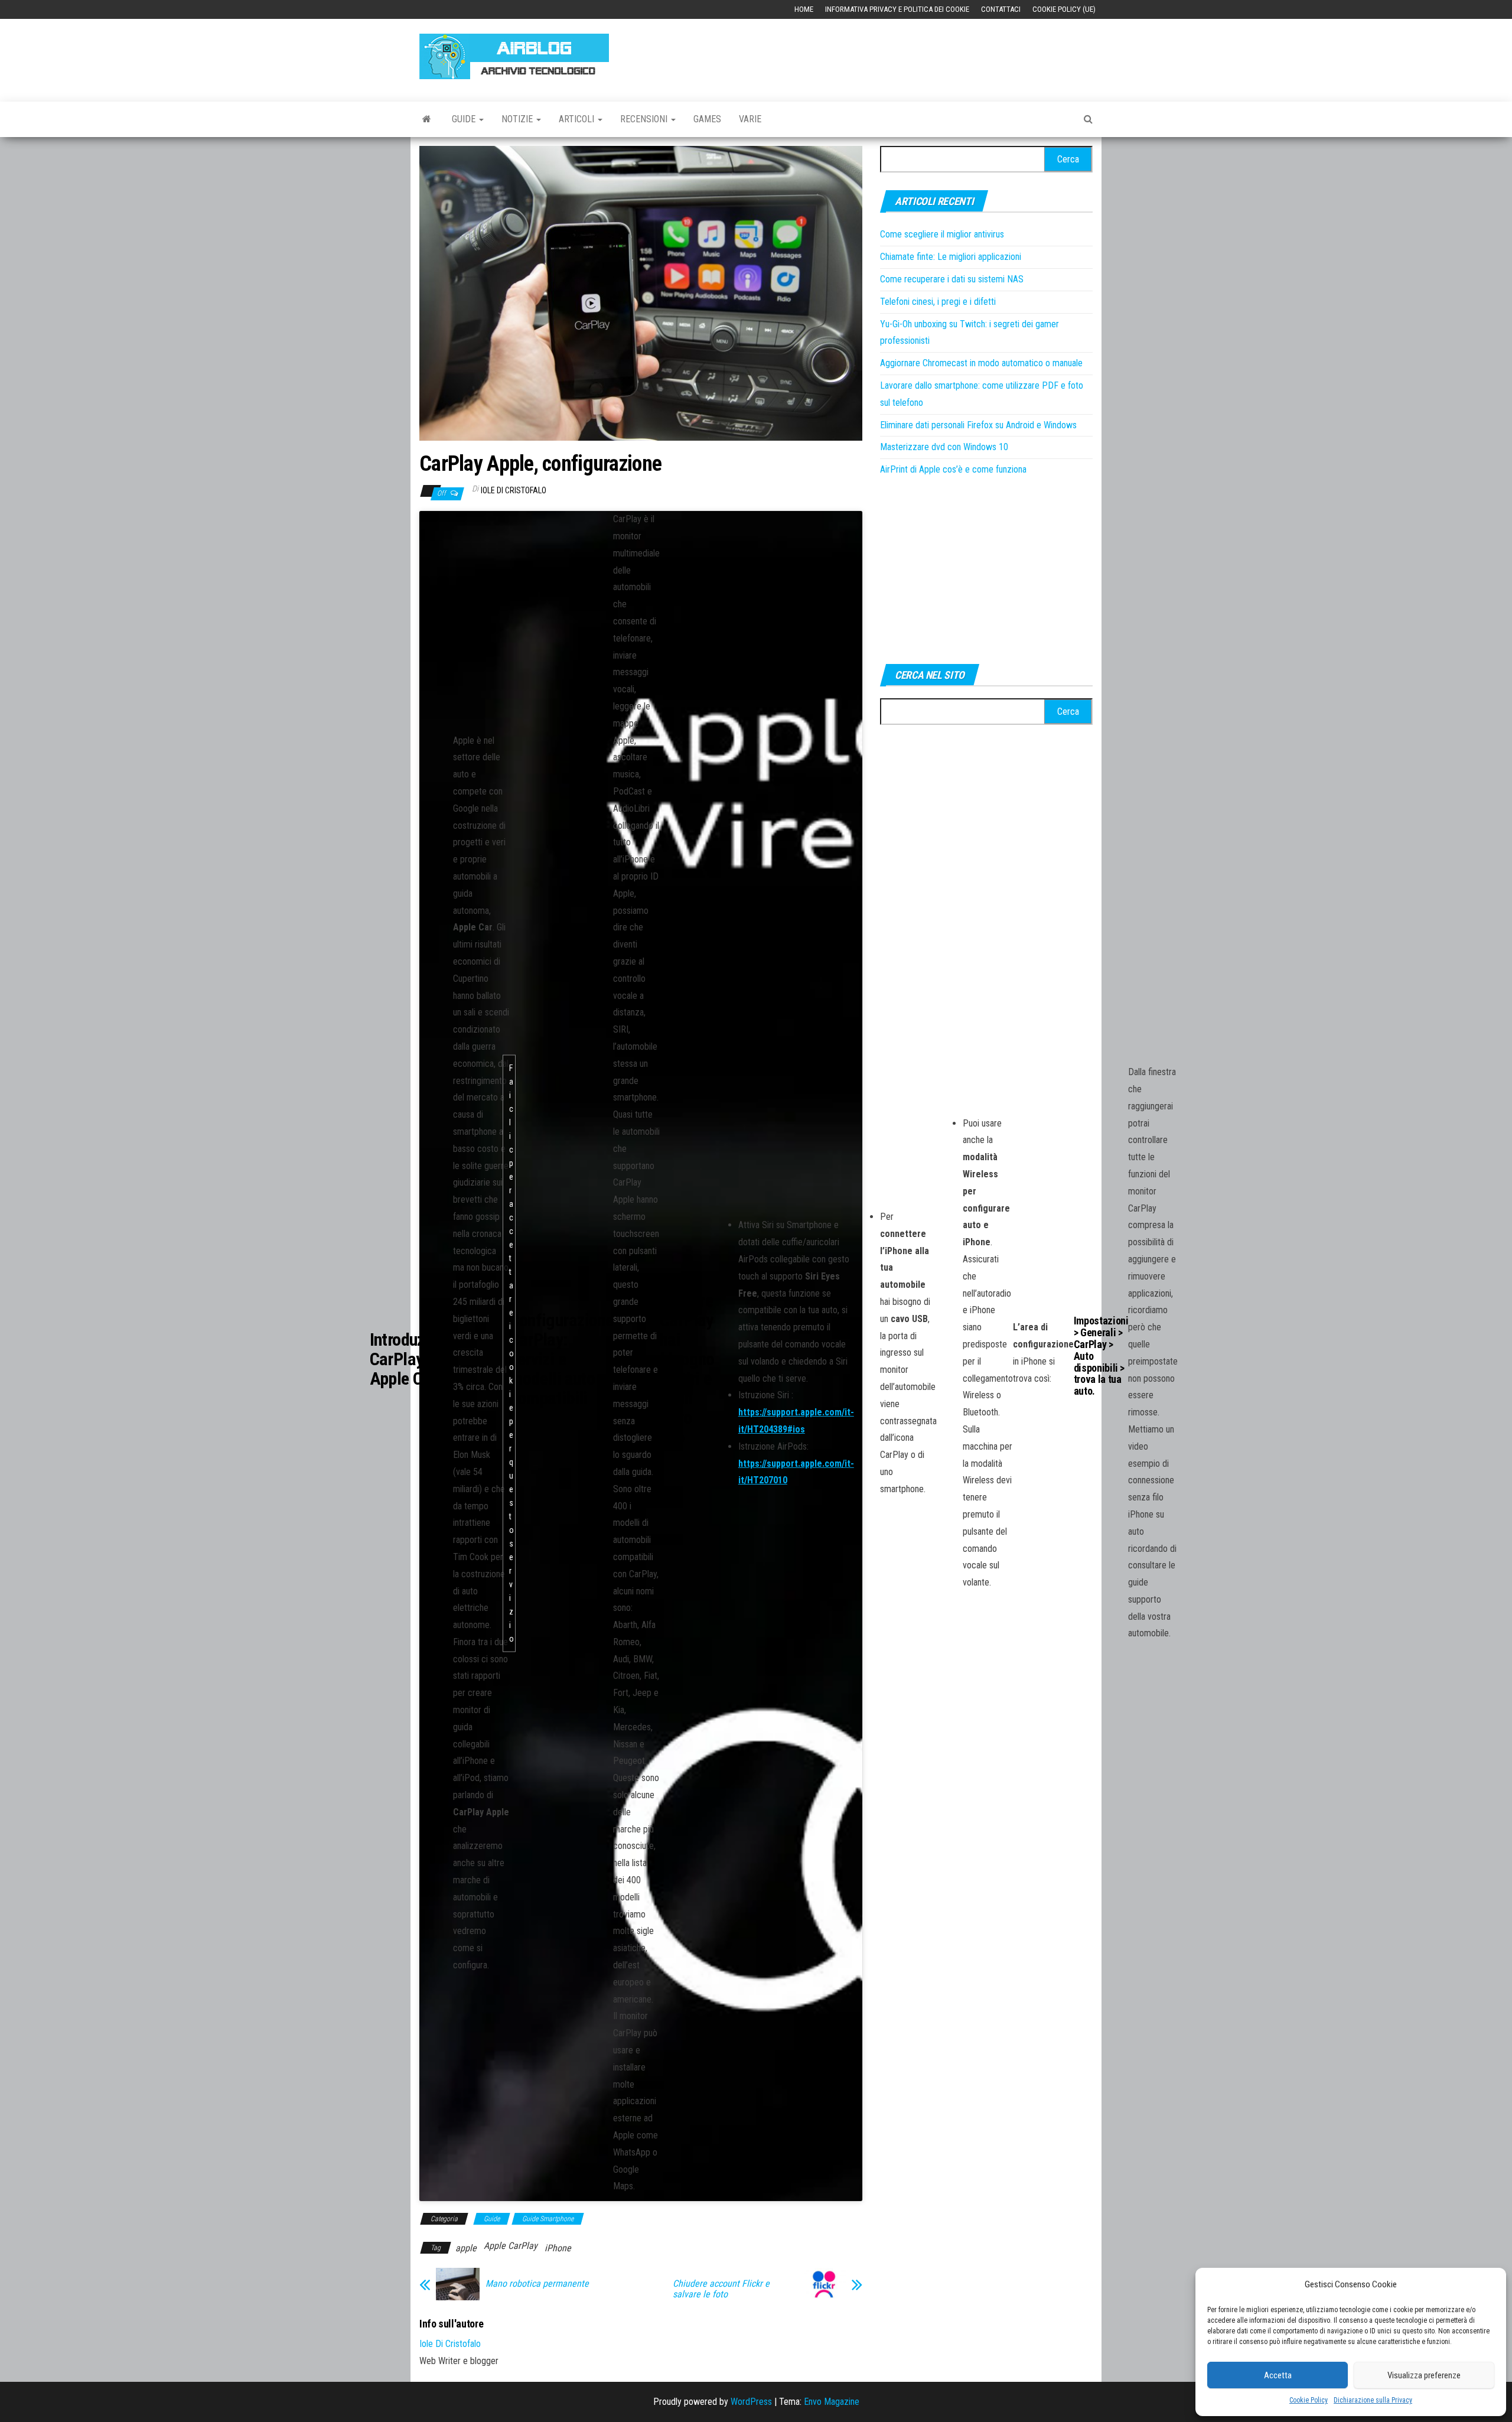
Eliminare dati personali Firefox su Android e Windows (978, 425)
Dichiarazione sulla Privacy (1373, 2400)
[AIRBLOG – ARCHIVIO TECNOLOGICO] (427, 119)
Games (707, 119)
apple (466, 2248)
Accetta (1278, 2375)
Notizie (518, 119)
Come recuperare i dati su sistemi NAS (952, 279)
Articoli (578, 119)
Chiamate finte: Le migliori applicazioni (951, 257)
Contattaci (1001, 9)
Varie (750, 119)
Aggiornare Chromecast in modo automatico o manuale (981, 363)
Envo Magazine (832, 2402)
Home (804, 9)
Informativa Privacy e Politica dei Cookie (897, 9)
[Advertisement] (878, 54)
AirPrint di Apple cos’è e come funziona (953, 469)
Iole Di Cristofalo (514, 490)
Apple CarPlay (511, 2246)
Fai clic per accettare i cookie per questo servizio (511, 1353)
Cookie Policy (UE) (1064, 9)
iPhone (558, 2248)
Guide (465, 119)
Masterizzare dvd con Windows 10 (944, 447)
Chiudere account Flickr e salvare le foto (721, 2289)
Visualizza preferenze (1424, 2375)
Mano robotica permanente (537, 2284)
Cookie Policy (1309, 2400)
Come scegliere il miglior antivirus (942, 234)
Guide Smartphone (548, 2219)
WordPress (751, 2402)
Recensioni (645, 119)
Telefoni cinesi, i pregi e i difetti (938, 302)
